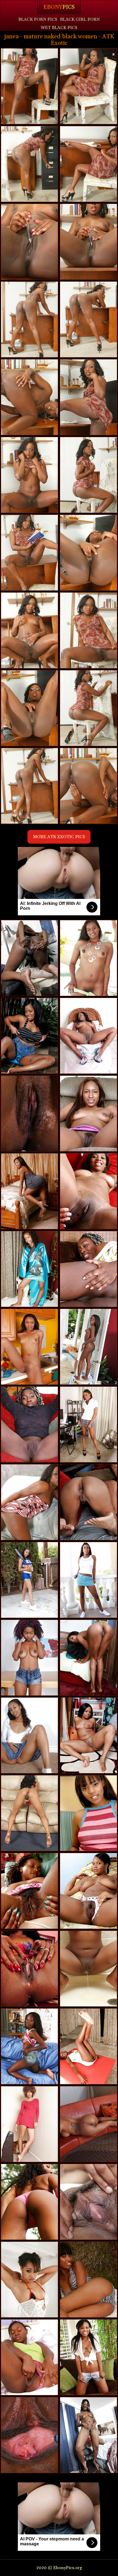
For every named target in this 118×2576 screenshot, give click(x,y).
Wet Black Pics (59, 28)
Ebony (59, 7)
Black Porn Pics (38, 19)
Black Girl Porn (80, 19)
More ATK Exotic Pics (59, 837)
